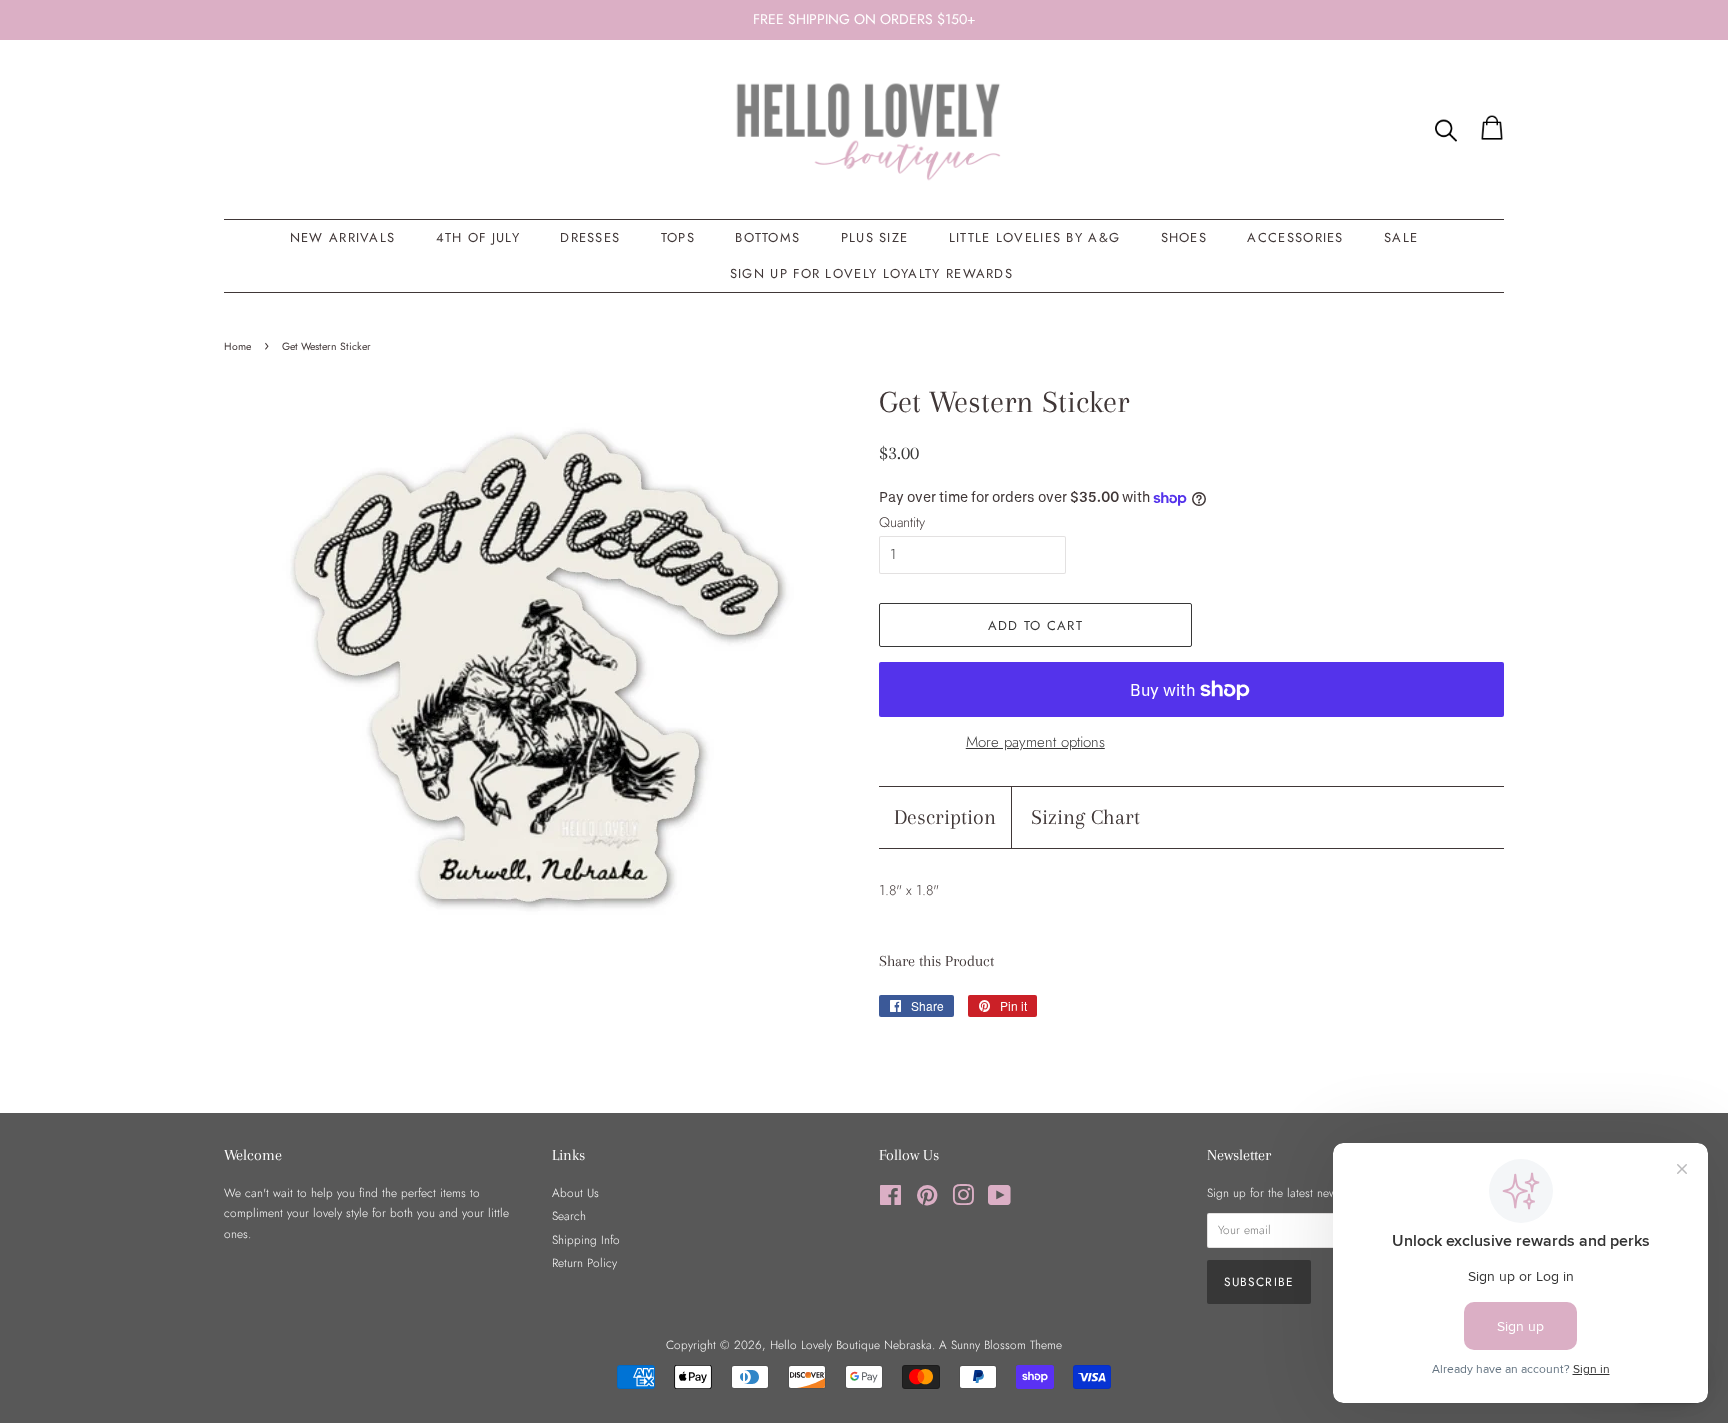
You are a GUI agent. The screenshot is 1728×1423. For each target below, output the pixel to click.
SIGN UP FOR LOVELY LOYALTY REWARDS (871, 273)
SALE (1401, 237)
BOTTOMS (767, 237)
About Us (575, 1192)
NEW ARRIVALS (343, 237)
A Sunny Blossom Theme (1000, 1344)
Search (569, 1215)
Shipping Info (586, 1239)
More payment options (1035, 742)
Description (945, 817)
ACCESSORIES (1295, 237)
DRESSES (590, 237)
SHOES (1184, 237)
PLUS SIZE (875, 237)
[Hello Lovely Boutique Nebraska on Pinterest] (927, 1199)
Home (237, 346)
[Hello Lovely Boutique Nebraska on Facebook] (890, 1199)
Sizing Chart (1085, 817)
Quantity (902, 522)
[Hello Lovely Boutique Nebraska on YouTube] (999, 1199)
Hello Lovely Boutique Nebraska (851, 1344)
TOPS (678, 237)
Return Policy (584, 1262)
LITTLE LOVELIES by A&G (1035, 237)
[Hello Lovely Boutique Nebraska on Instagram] (963, 1199)
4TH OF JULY (478, 237)
